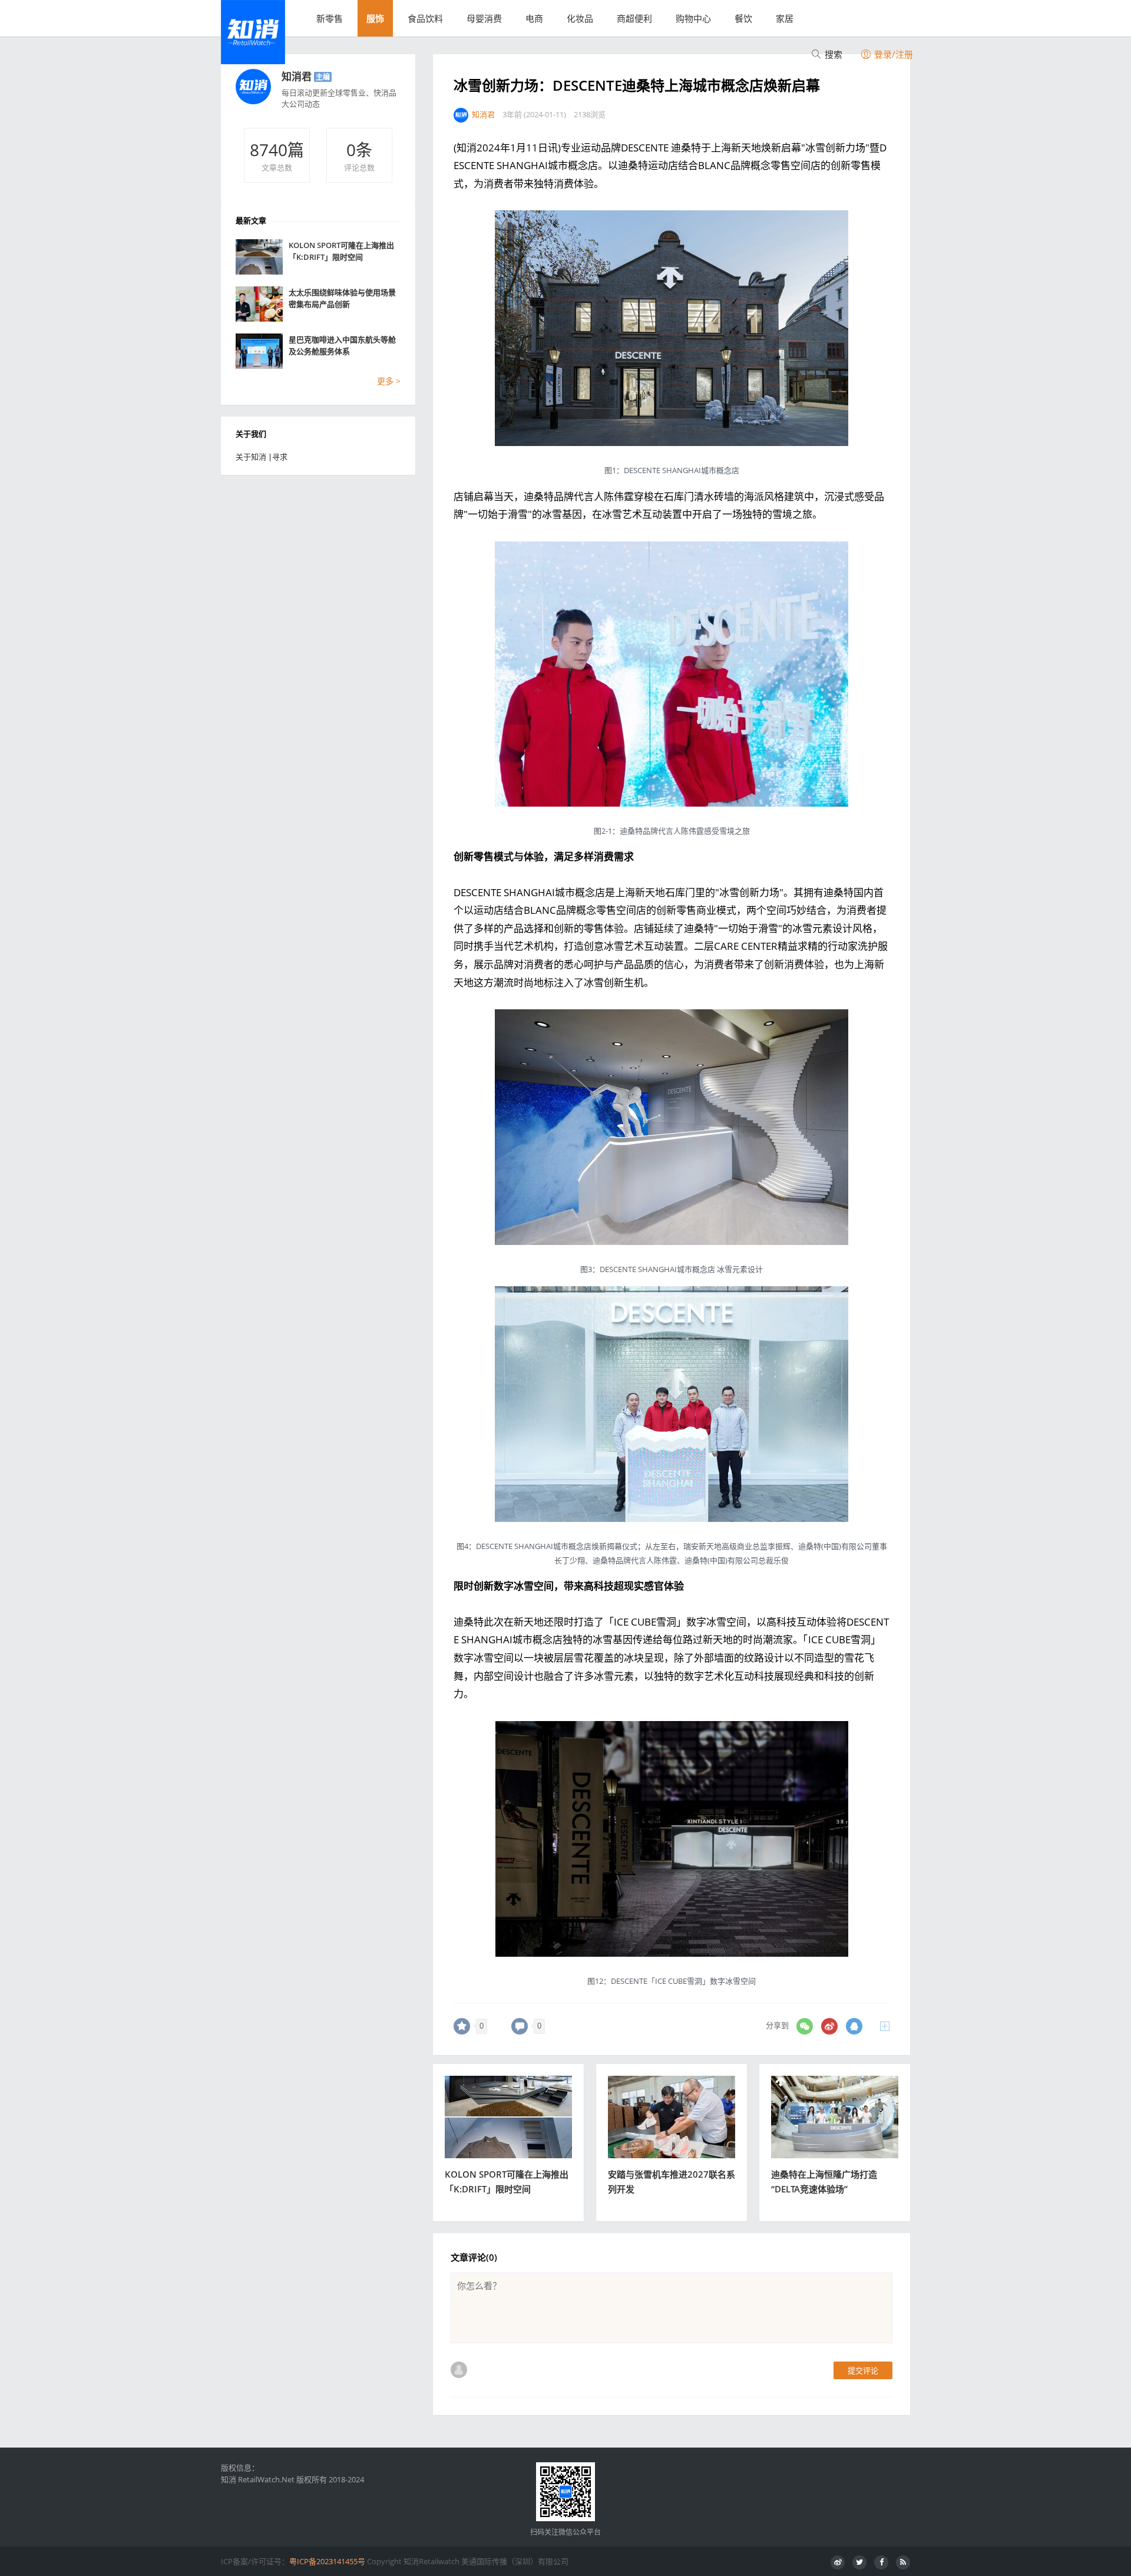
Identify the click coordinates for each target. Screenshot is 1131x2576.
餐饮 (743, 18)
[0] (462, 2026)
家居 (785, 18)
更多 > (389, 381)
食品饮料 (425, 18)
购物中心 (693, 18)
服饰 (375, 18)
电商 (534, 18)
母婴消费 (484, 18)
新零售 (330, 18)
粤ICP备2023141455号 (327, 2561)
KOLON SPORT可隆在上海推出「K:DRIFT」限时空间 (341, 251)
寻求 (280, 457)
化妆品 (580, 18)
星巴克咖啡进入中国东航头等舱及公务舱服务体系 (342, 345)
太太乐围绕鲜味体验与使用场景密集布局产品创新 (342, 298)
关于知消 (251, 457)
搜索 (832, 54)
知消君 (297, 76)
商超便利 (634, 18)
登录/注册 (892, 54)
